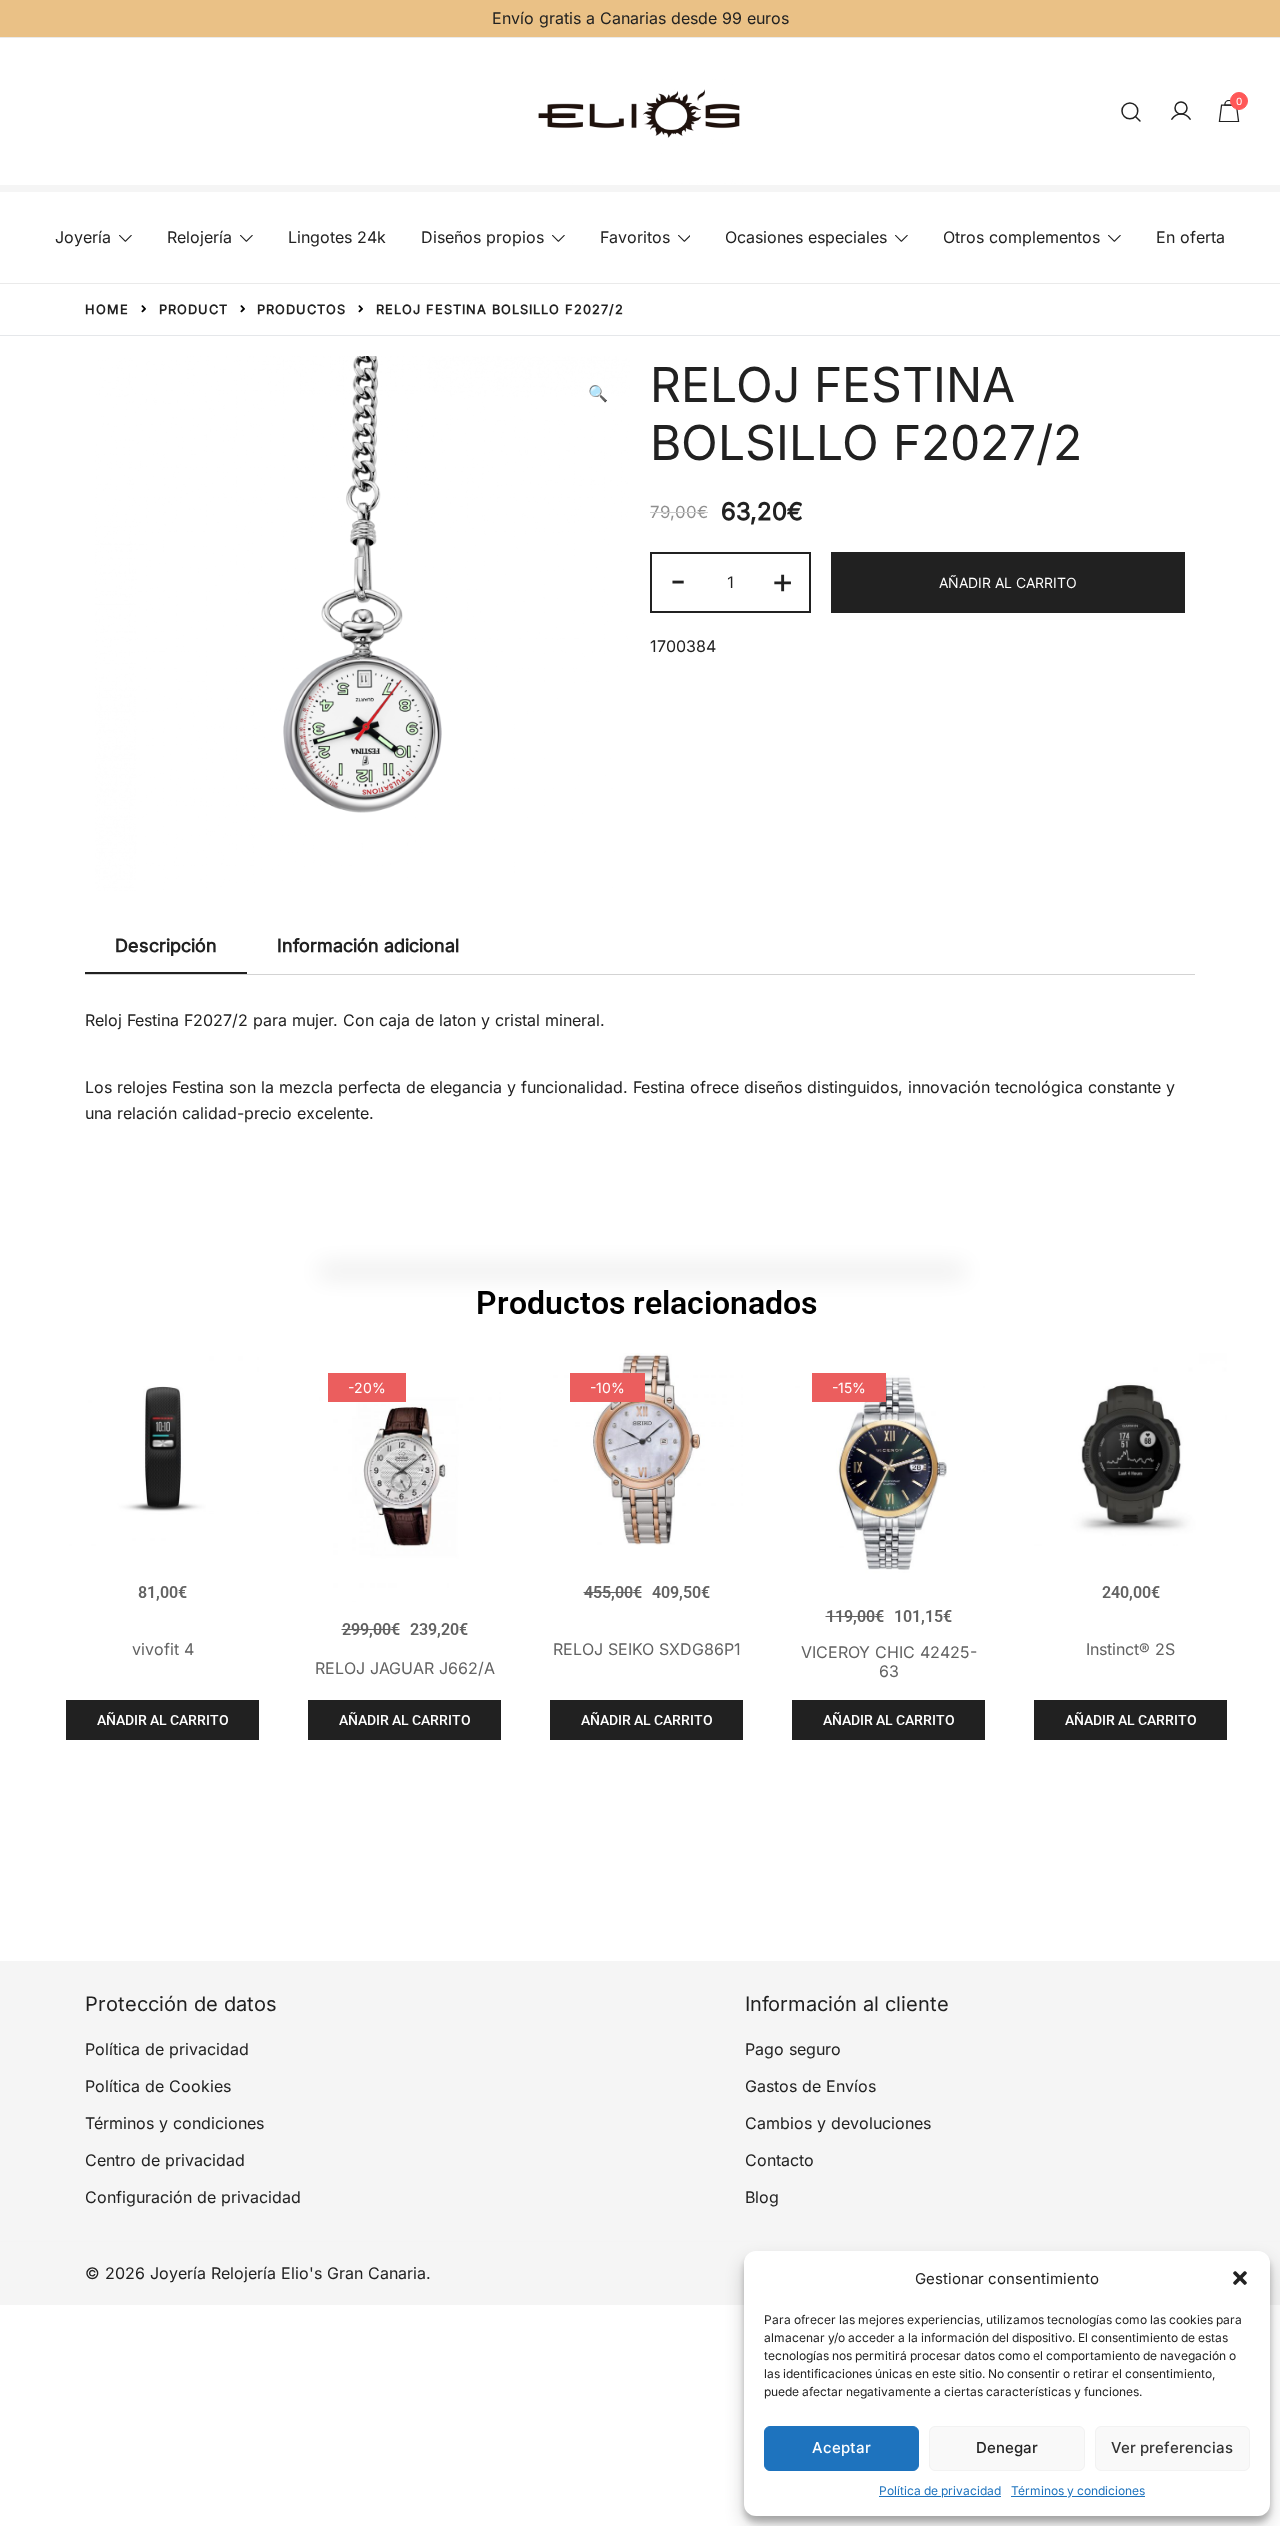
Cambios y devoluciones (838, 2123)
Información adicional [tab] (368, 945)
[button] (1240, 2278)
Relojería (199, 237)
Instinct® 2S (1130, 1649)
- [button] (678, 580)
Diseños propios (482, 237)
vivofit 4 (163, 1649)
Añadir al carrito (1008, 582)
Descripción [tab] (166, 945)
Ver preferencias (1172, 2447)
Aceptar (841, 2447)
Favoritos (635, 237)
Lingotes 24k (337, 237)
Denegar (1007, 2447)
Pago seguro (793, 2049)
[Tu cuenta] (1181, 112)
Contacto (779, 2160)
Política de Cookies (158, 2086)
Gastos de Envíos (810, 2086)
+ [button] (782, 580)
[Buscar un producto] (1131, 111)
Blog (762, 2197)
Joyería (83, 237)
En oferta (1190, 237)
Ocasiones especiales (806, 237)
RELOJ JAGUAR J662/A (405, 1668)
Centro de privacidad (165, 2160)
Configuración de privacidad (193, 2197)
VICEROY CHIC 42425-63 (889, 1661)
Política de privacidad (940, 2490)
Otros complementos (1021, 237)
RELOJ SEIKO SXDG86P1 (647, 1649)
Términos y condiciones (1078, 2490)
